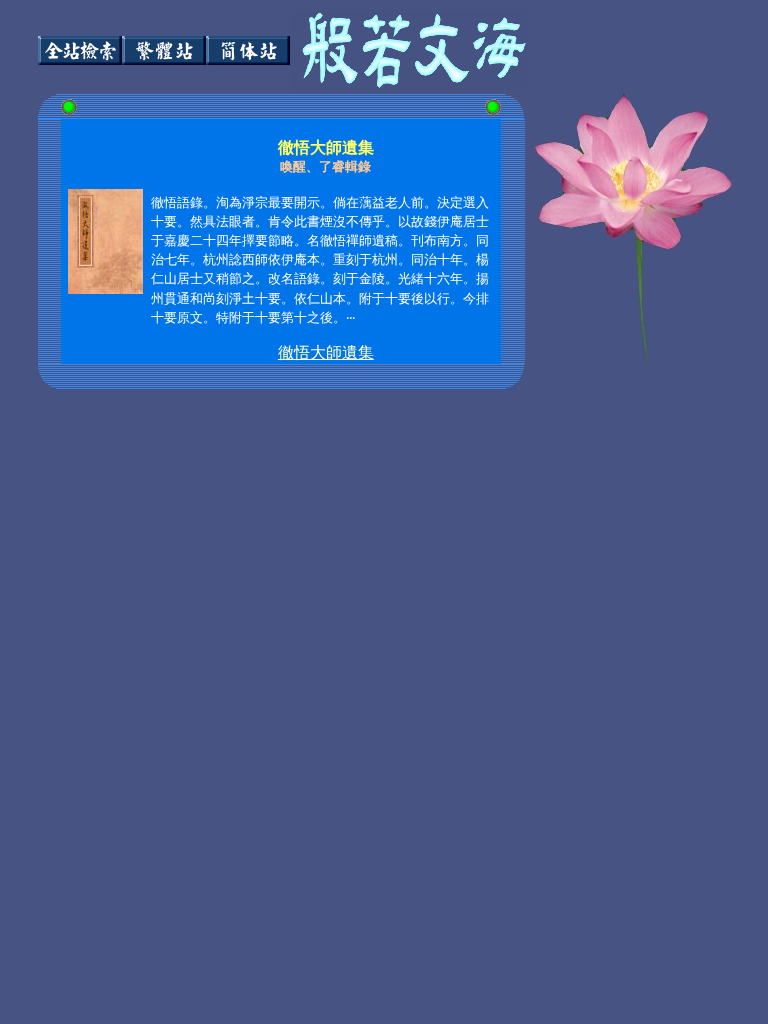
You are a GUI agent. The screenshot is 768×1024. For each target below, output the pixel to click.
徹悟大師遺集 (326, 352)
